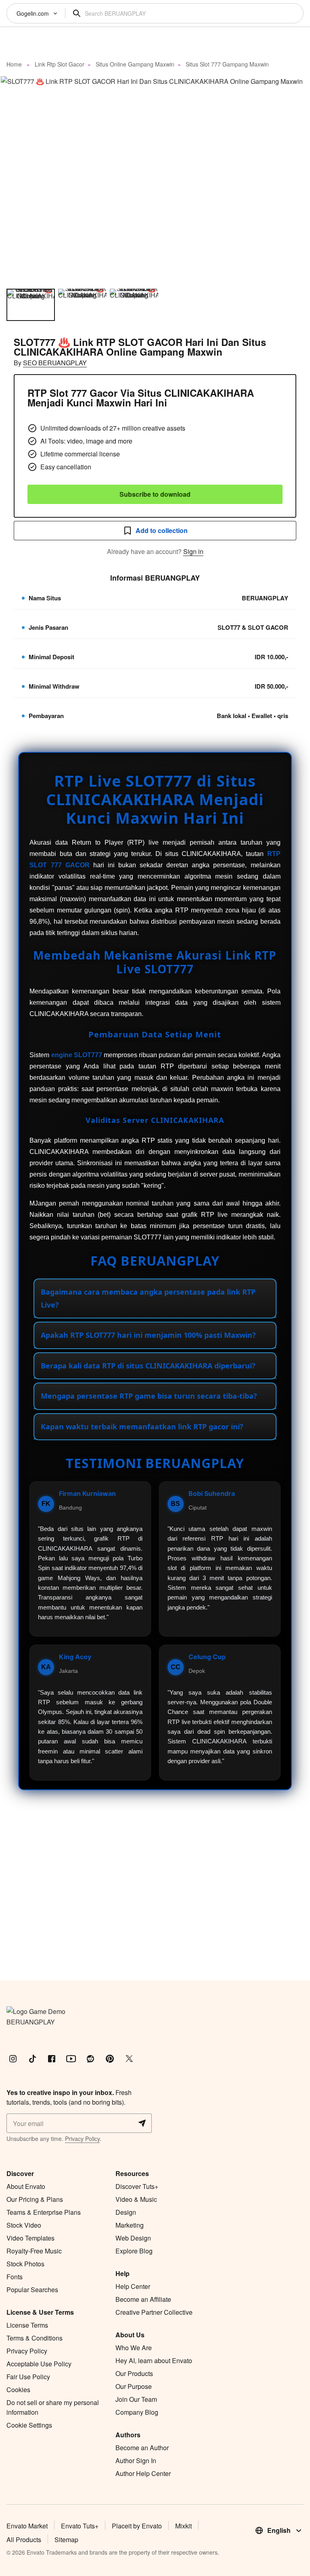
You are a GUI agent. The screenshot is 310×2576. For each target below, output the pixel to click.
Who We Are (134, 2348)
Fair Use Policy (28, 2377)
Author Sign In (136, 2460)
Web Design (133, 2238)
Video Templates (30, 2238)
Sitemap (66, 2540)
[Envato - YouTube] (71, 2059)
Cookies (18, 2390)
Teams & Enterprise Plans (44, 2212)
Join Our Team (136, 2399)
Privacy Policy (82, 2139)
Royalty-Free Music (34, 2251)
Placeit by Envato (137, 2526)
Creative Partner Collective (154, 2312)
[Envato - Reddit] (90, 2059)
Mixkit (183, 2526)
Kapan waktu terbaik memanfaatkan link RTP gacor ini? (142, 1426)
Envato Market (27, 2526)
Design (126, 2212)
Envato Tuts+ (80, 2526)
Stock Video (24, 2225)
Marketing (130, 2225)
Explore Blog (134, 2251)
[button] (155, 179)
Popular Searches (32, 2290)
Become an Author (142, 2448)
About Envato (26, 2186)
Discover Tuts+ (137, 2186)
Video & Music (136, 2199)
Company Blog (137, 2412)
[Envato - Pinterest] (110, 2059)
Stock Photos (25, 2264)
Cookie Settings (29, 2425)
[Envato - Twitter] (129, 2059)
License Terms (27, 2325)
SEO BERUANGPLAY (55, 363)
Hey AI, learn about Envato (154, 2360)
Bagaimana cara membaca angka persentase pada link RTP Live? (148, 1298)
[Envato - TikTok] (32, 2059)
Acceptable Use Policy (39, 2364)
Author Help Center (143, 2473)
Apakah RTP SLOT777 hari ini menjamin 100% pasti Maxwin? (148, 1335)
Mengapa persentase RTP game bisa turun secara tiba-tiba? (149, 1396)
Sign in (193, 551)
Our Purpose (134, 2386)
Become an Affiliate (143, 2299)
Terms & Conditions (35, 2338)
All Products (24, 2540)
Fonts (15, 2277)
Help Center (133, 2286)
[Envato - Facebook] (52, 2059)
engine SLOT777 (77, 1055)
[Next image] (293, 179)
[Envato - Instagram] (13, 2059)
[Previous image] (17, 179)
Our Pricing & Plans (35, 2199)
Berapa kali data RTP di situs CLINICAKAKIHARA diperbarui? (148, 1366)
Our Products (134, 2373)
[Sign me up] (142, 2123)
